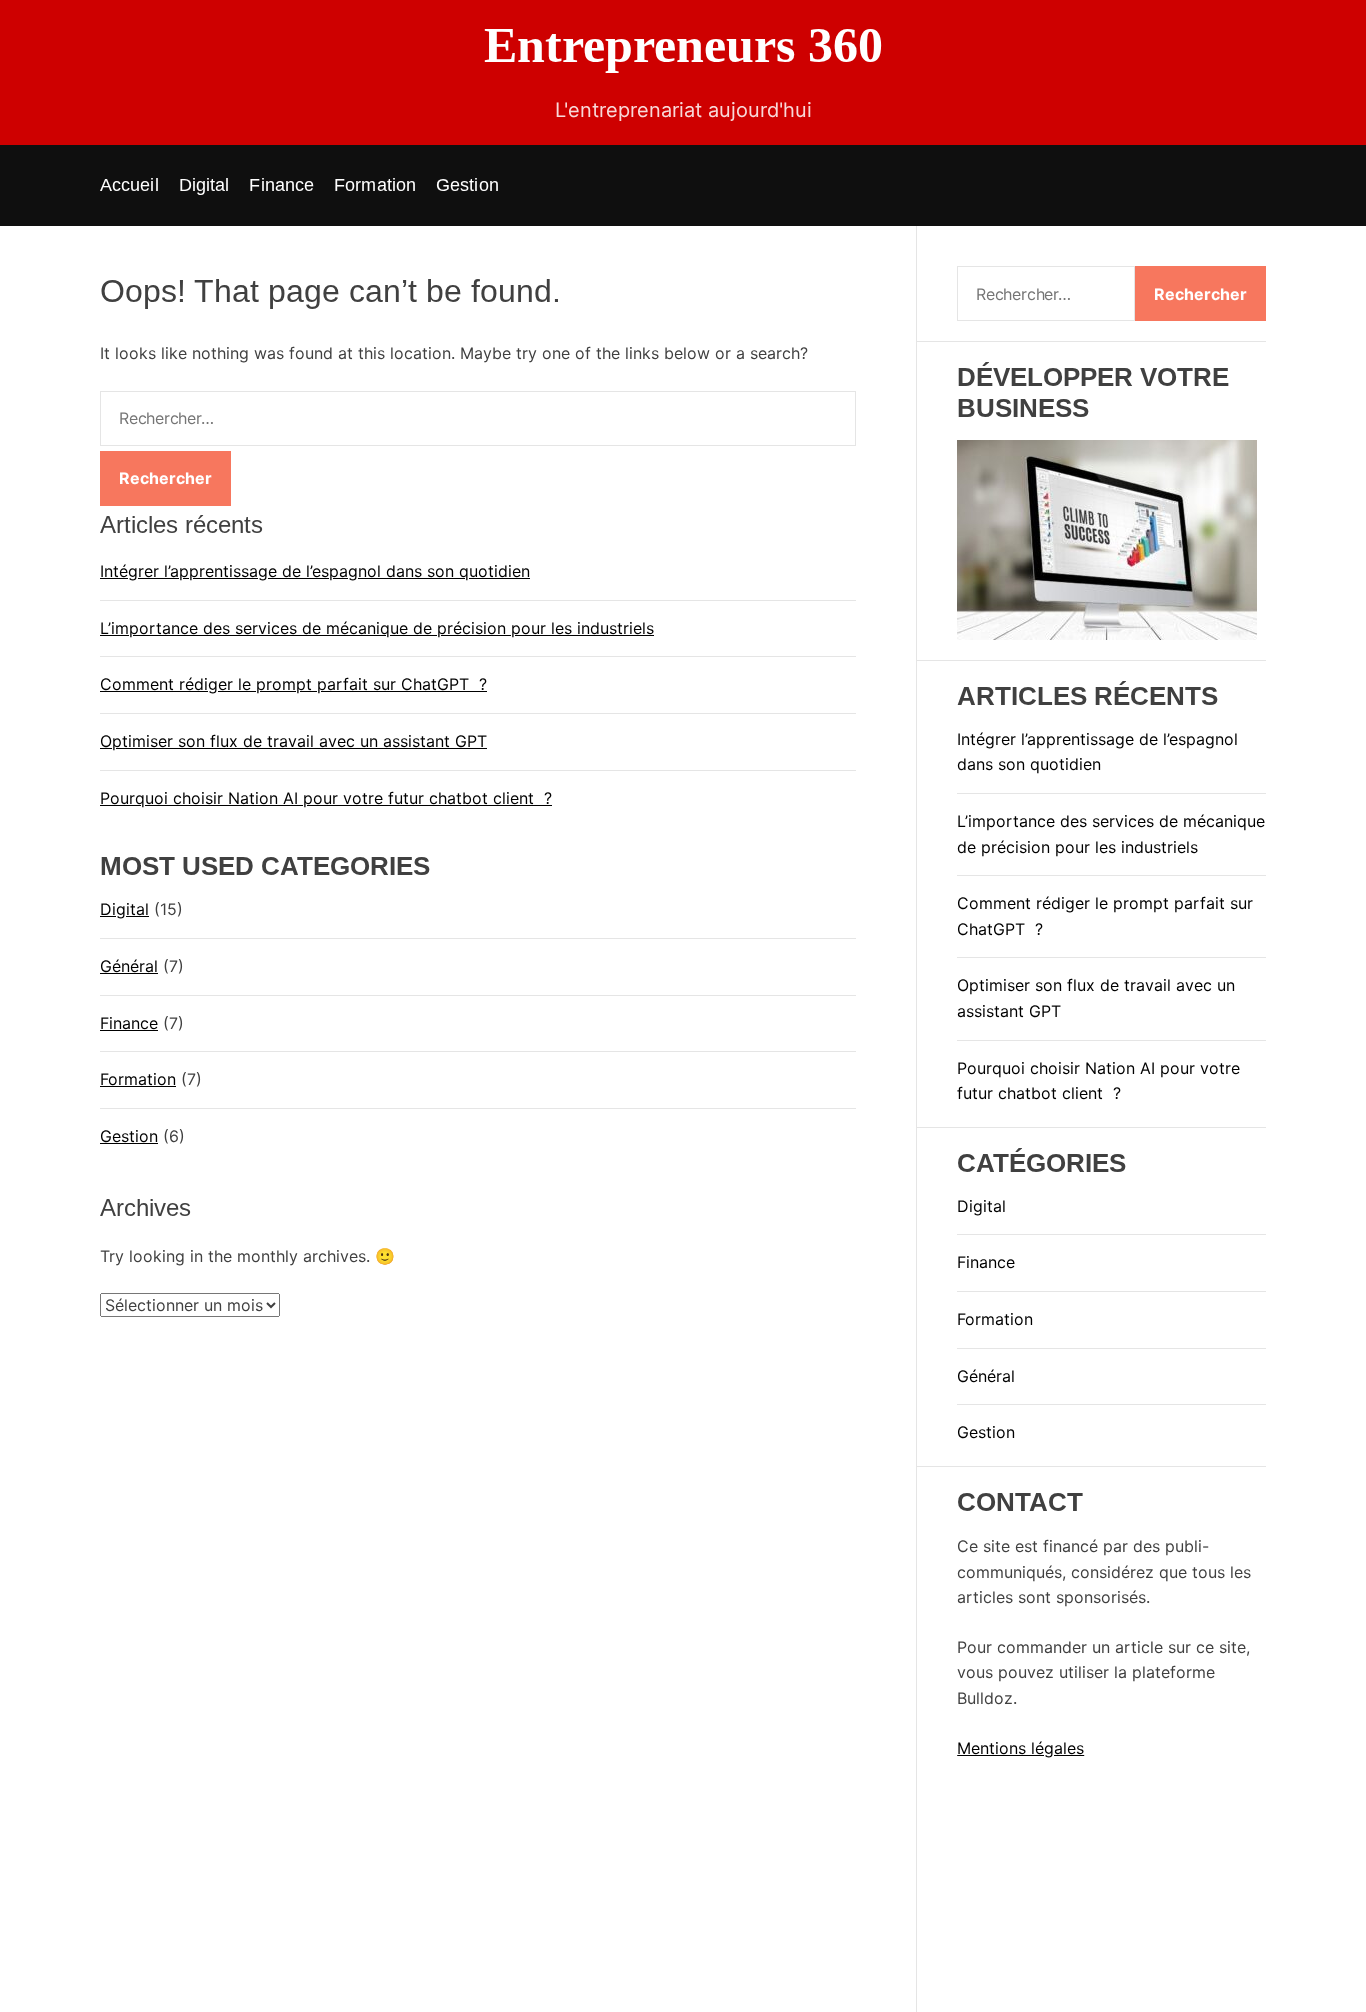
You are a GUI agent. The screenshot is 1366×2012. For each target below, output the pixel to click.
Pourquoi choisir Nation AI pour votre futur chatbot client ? (326, 798)
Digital (204, 185)
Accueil (129, 185)
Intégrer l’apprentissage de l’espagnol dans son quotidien (315, 571)
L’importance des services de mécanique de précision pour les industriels (377, 628)
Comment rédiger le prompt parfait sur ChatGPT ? (293, 685)
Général (129, 966)
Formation (375, 185)
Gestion (467, 185)
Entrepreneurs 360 (683, 45)
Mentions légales (1020, 1748)
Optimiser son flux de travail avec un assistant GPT (293, 741)
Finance (281, 185)
